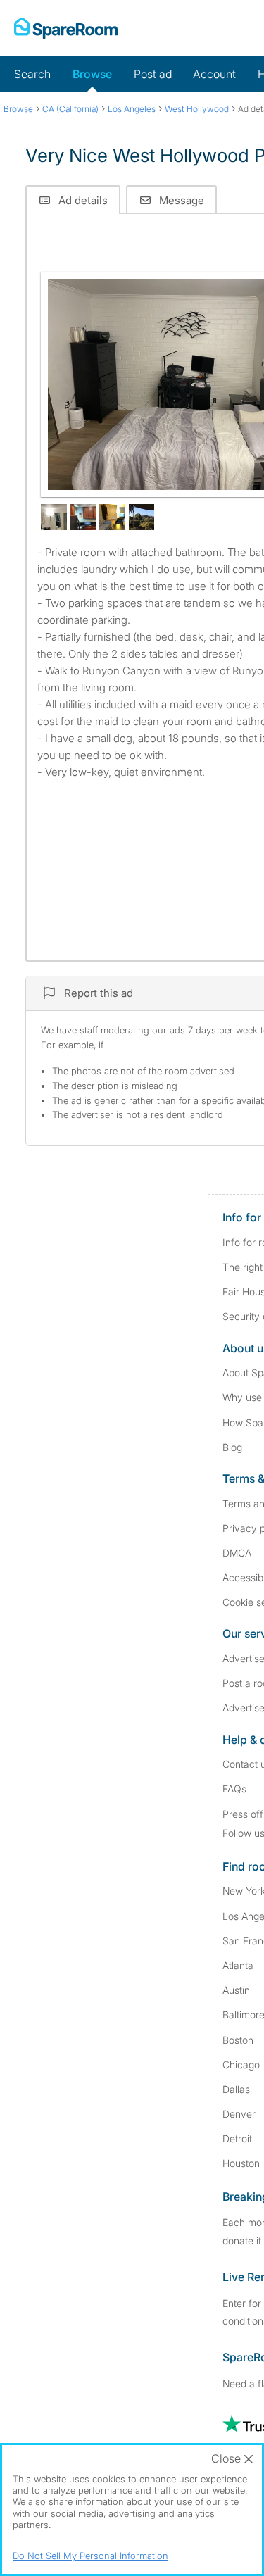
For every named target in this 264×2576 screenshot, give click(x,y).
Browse (92, 74)
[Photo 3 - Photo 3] (83, 517)
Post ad (153, 74)
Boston (238, 2040)
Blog (232, 1447)
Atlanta (238, 1965)
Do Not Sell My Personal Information (90, 2556)
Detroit (237, 2138)
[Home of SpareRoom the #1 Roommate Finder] (66, 28)
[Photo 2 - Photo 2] (54, 517)
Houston (241, 2163)
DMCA (237, 1553)
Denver (239, 2114)
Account (214, 74)
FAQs (234, 1789)
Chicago (241, 2065)
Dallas (236, 2089)
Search (32, 74)
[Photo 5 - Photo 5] (142, 517)
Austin (236, 1990)
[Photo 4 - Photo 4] (112, 517)
